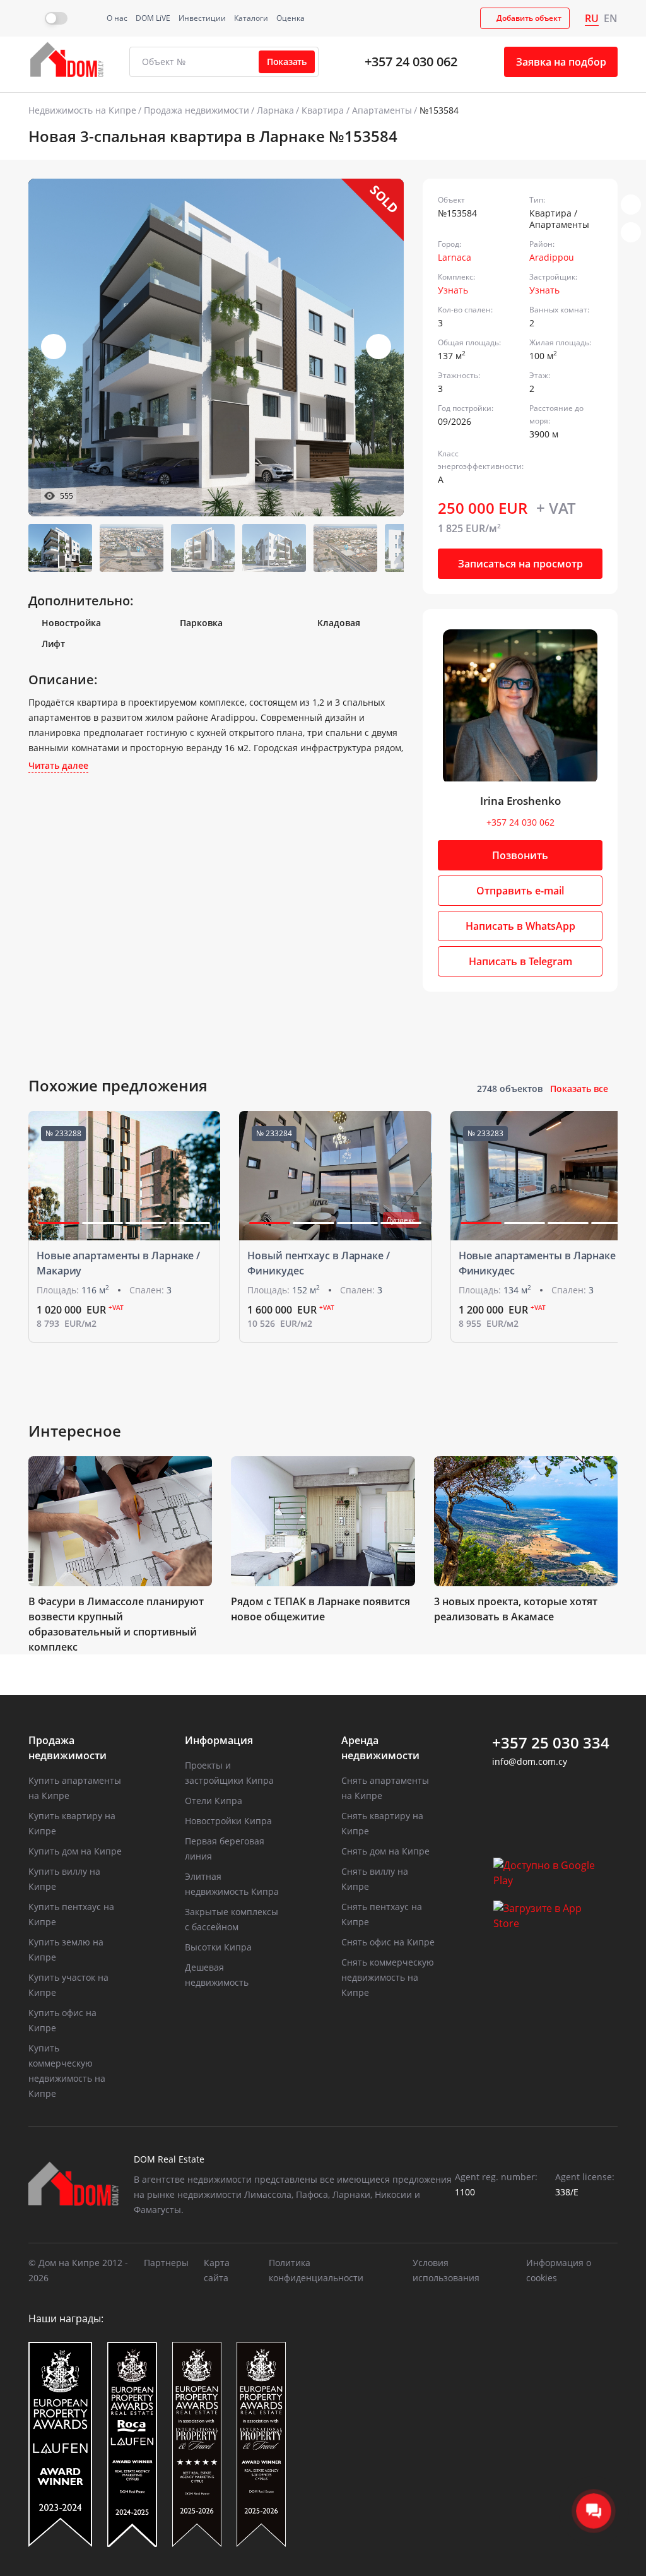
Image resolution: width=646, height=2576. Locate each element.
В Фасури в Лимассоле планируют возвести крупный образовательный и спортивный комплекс (116, 1624)
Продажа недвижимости (197, 110)
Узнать (453, 290)
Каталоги (251, 18)
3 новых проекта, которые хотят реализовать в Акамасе (516, 1609)
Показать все (579, 1089)
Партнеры (166, 2263)
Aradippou (552, 257)
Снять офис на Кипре (388, 1942)
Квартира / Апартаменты (357, 110)
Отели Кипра (214, 1801)
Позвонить (520, 855)
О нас (117, 18)
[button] (379, 347)
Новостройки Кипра (228, 1821)
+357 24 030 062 (411, 62)
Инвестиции (202, 18)
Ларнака (275, 110)
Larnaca (455, 257)
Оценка (291, 18)
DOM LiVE (153, 18)
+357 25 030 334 (551, 1743)
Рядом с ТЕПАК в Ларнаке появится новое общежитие (320, 1609)
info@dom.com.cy (530, 1761)
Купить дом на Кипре (75, 1851)
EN (611, 18)
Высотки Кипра (218, 1947)
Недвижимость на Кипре (82, 110)
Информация (219, 1740)
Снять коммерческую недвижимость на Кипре (388, 1977)
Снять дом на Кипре (385, 1851)
